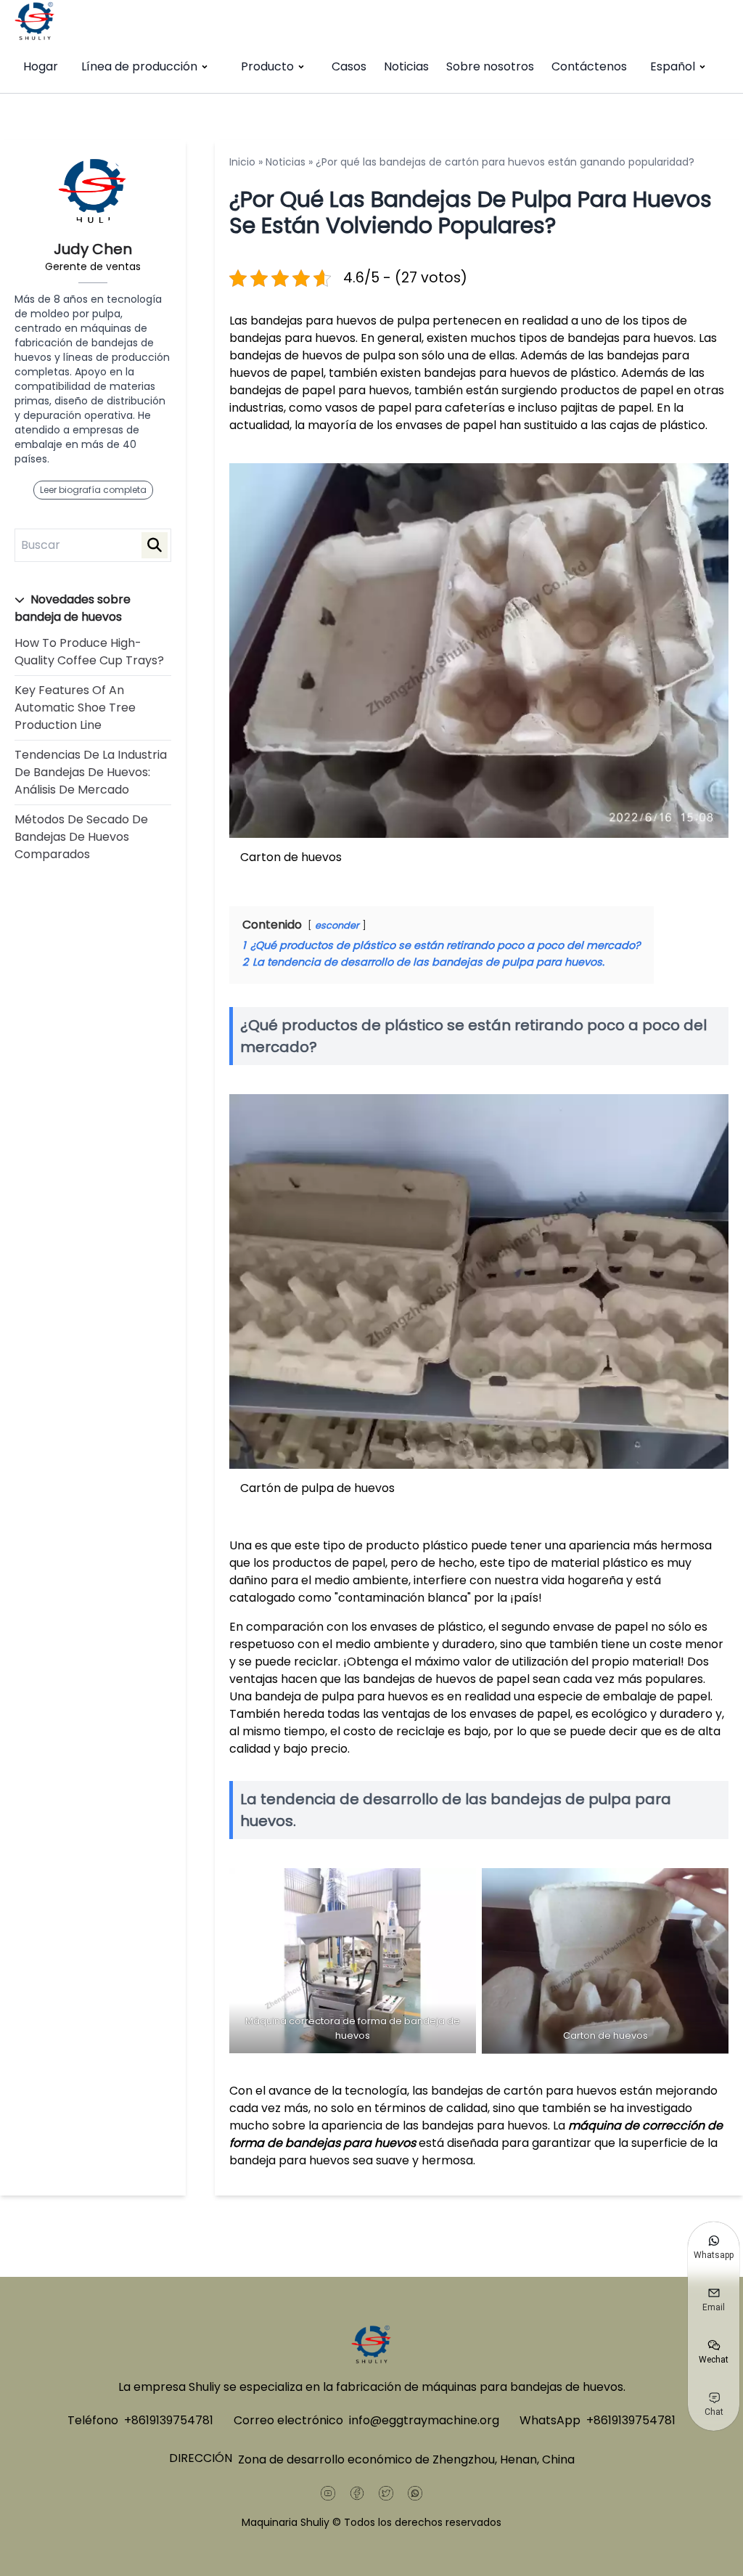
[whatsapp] (415, 2493)
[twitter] (386, 2493)
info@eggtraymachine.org (424, 2420)
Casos (349, 66)
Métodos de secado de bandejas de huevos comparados (81, 837)
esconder (337, 925)
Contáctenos (589, 66)
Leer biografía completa (93, 490)
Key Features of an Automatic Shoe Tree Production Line (75, 708)
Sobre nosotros (490, 66)
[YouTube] (328, 2493)
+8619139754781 (169, 2420)
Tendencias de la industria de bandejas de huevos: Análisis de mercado (91, 772)
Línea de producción (139, 66)
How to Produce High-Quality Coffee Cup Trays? (89, 652)
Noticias (406, 66)
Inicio (242, 162)
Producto (267, 66)
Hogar (41, 66)
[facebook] (357, 2493)
